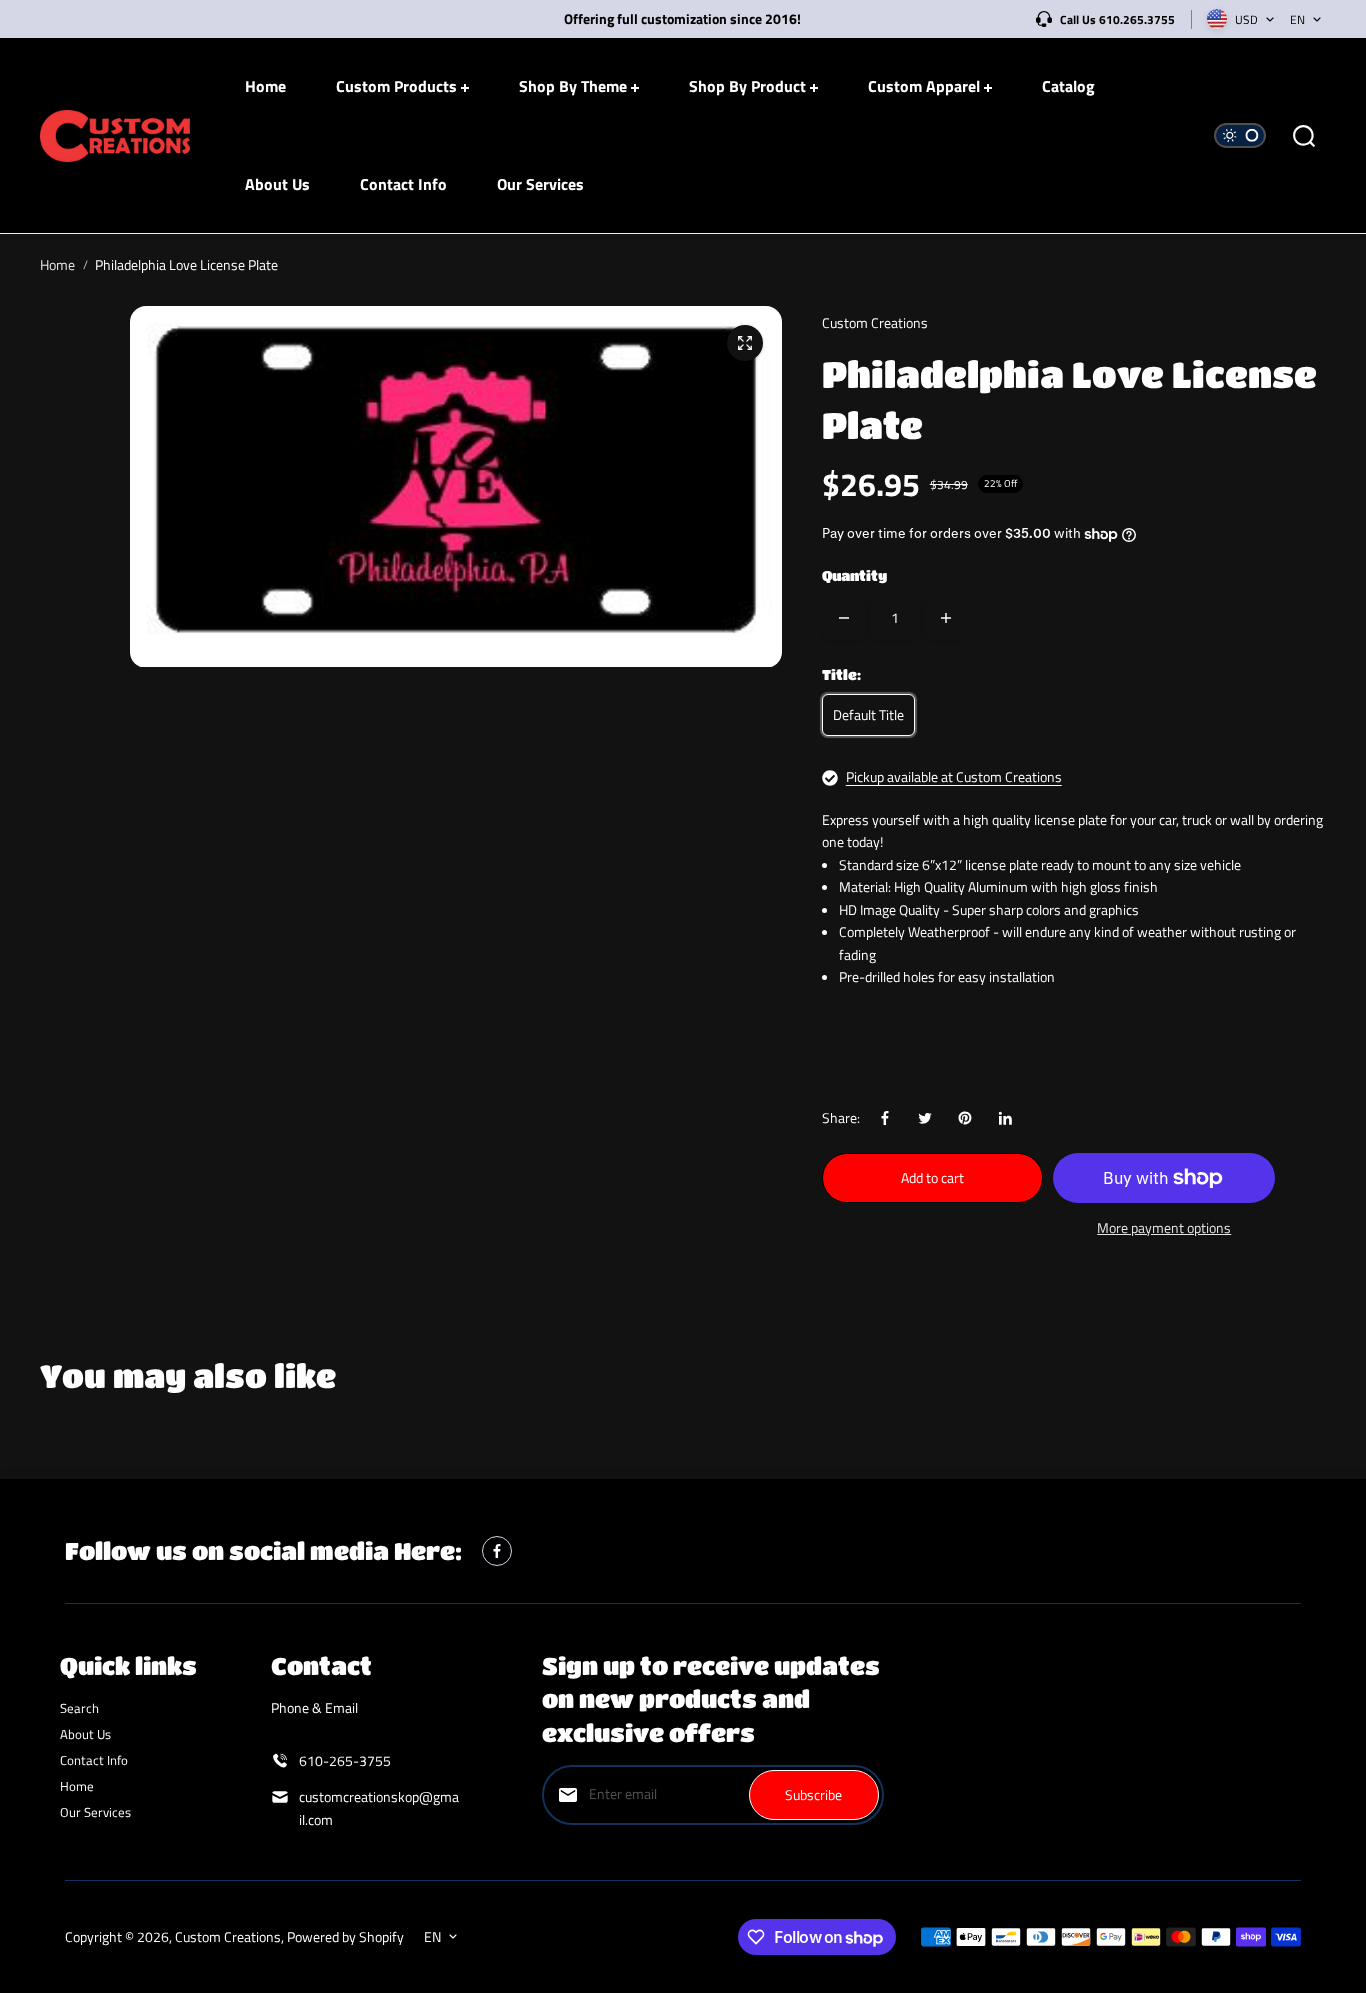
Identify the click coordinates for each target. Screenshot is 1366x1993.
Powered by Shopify (345, 1936)
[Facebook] (885, 1118)
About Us (85, 1734)
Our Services (95, 1812)
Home (57, 264)
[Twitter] (925, 1118)
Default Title (868, 714)
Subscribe (813, 1794)
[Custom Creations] (115, 136)
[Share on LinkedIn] (1005, 1118)
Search (79, 1708)
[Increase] (946, 618)
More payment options (1164, 1227)
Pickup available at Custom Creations (954, 776)
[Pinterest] (965, 1118)
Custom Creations (228, 1936)
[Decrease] (844, 618)
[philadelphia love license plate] (745, 343)
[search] (1304, 135)
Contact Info (94, 1760)
